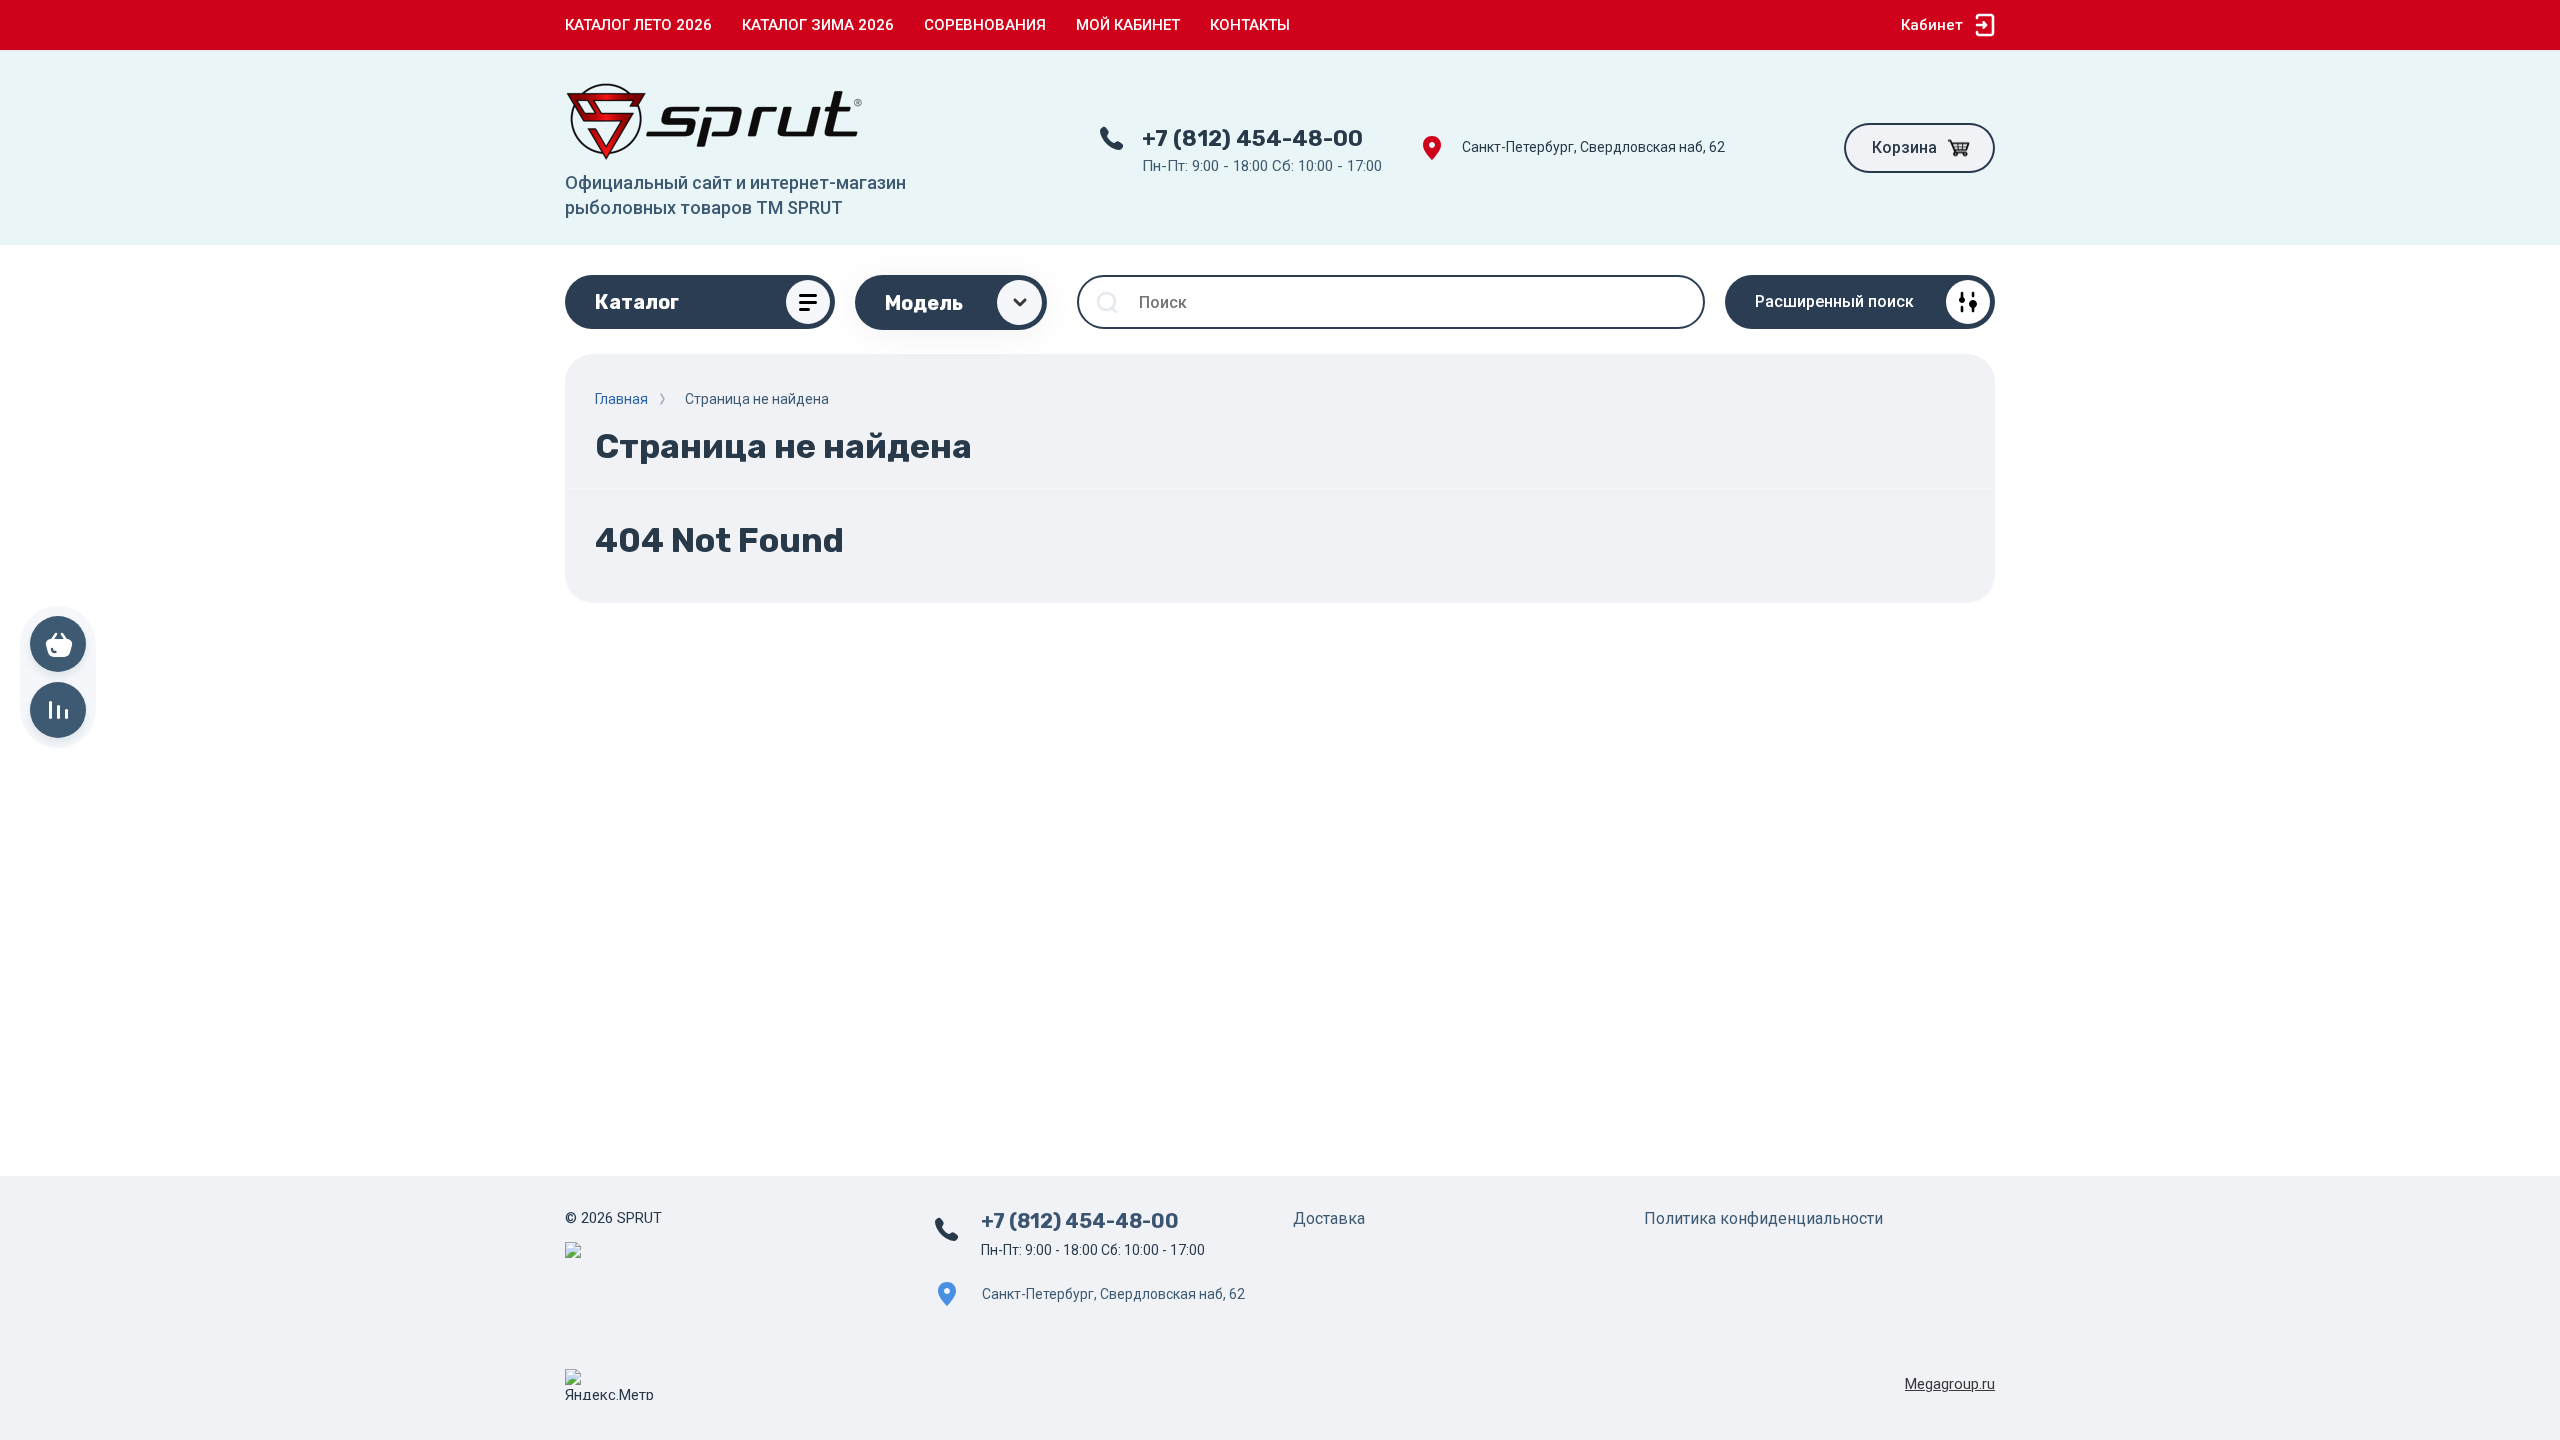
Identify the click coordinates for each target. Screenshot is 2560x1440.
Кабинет (1932, 25)
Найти (1678, 302)
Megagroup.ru (1950, 1384)
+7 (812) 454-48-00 (1252, 138)
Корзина (1904, 147)
